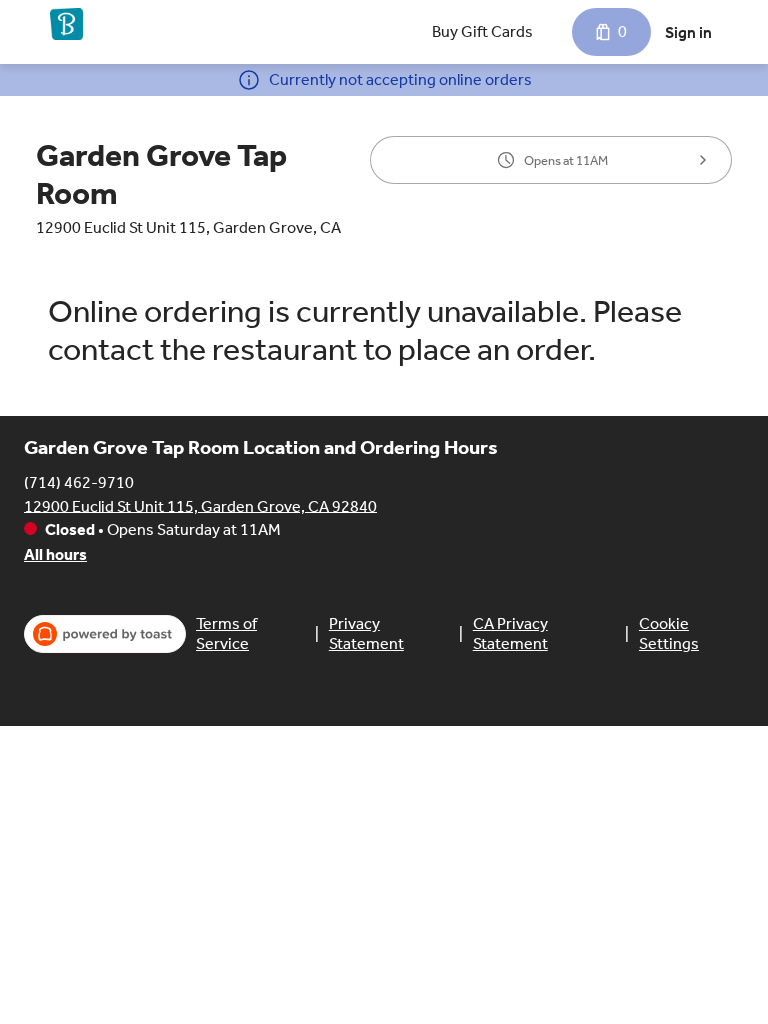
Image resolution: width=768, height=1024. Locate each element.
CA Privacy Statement (510, 633)
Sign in (688, 32)
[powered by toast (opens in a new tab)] (105, 634)
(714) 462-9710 (79, 481)
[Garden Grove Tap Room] (66, 24)
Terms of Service (226, 633)
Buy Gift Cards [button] (482, 31)
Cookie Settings (669, 633)
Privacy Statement (366, 633)
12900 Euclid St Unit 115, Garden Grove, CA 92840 (200, 505)
